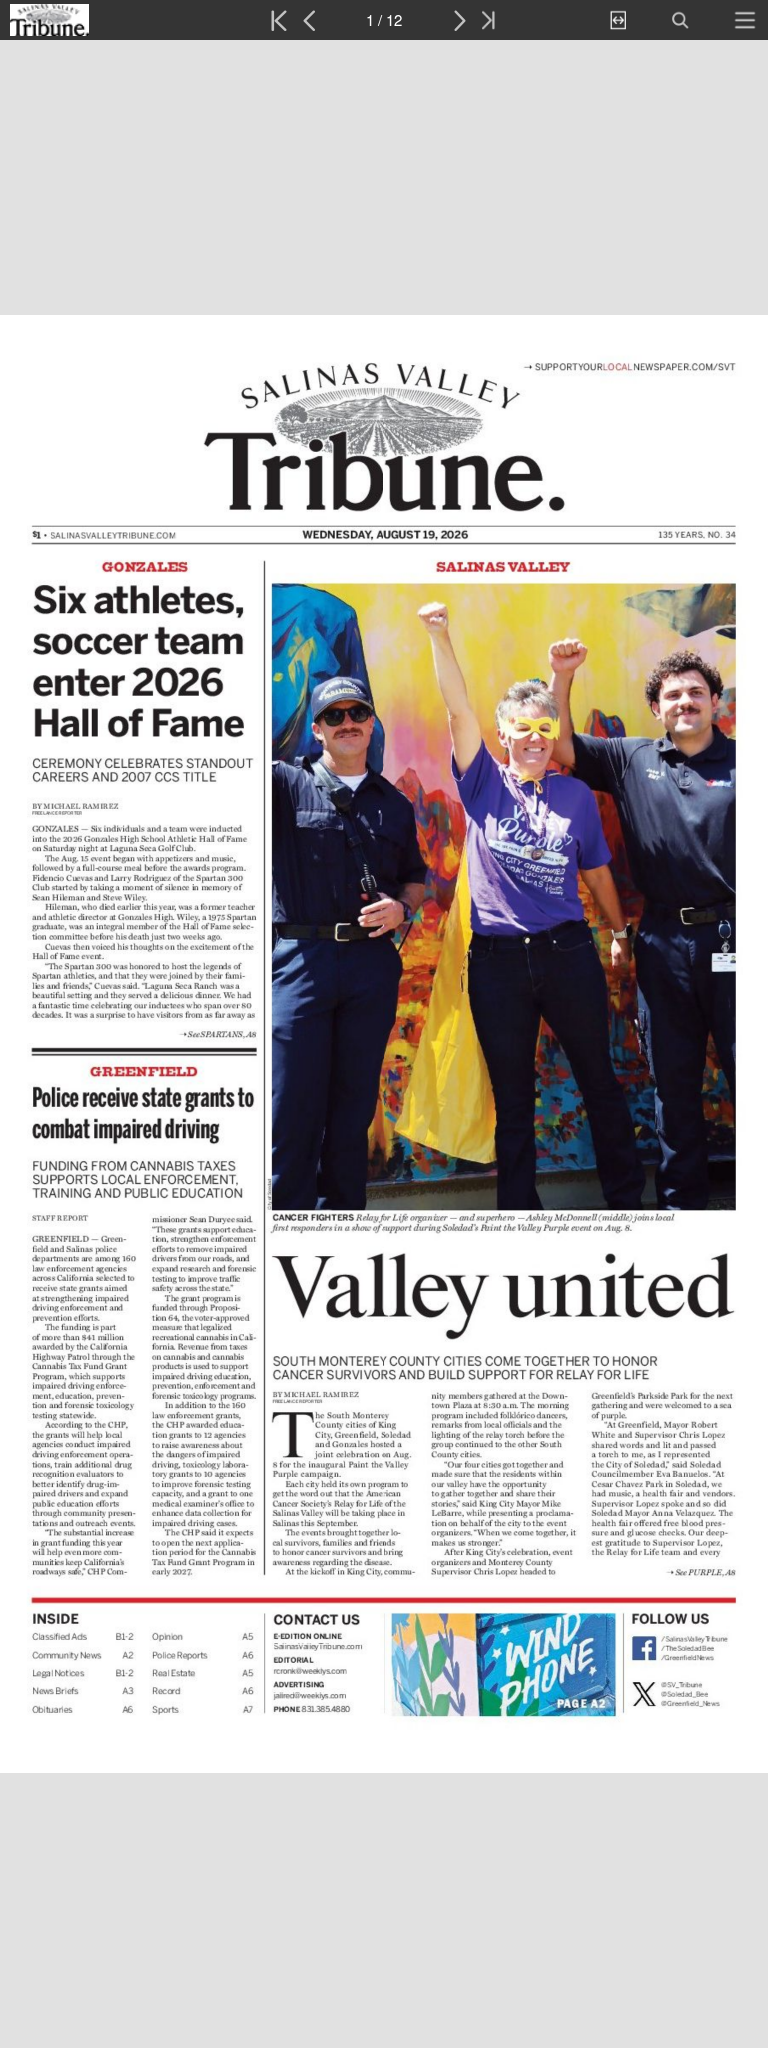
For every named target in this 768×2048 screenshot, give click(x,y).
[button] (97, 20)
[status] (384, 20)
